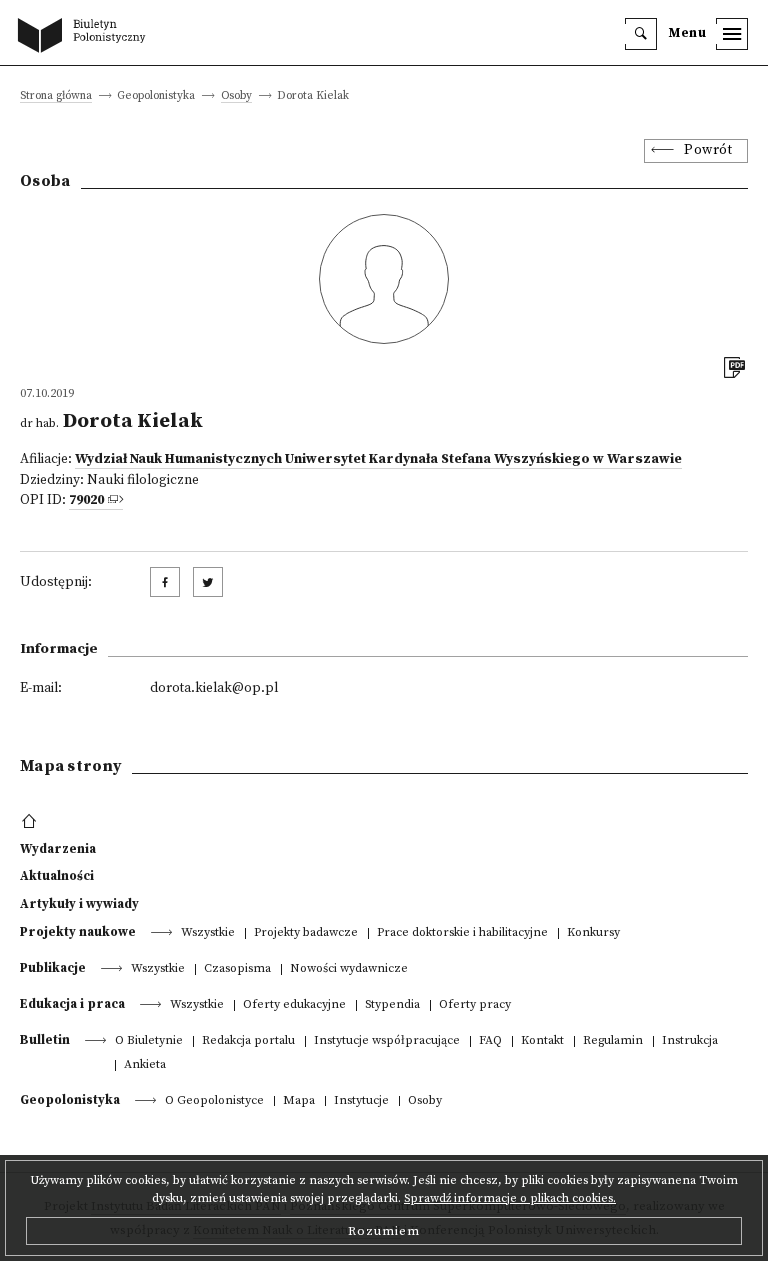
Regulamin (613, 1041)
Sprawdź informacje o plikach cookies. (510, 1198)
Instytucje (361, 1101)
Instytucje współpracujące (387, 1041)
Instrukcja (690, 1041)
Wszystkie (208, 933)
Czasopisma (237, 969)
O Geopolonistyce (214, 1101)
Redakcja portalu (248, 1041)
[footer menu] (31, 822)
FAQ (490, 1041)
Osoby (236, 96)
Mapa (299, 1101)
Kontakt (542, 1041)
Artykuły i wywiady (79, 904)
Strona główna (56, 96)
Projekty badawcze (306, 933)
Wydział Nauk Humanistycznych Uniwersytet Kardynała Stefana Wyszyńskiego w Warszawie (378, 459)
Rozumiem (384, 1231)
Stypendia (392, 1005)
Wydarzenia (58, 849)
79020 (86, 500)
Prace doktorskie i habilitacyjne (462, 933)
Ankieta (145, 1065)
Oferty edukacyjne (294, 1005)
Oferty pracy (475, 1005)
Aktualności (57, 876)
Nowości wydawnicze (349, 969)
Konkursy (593, 933)
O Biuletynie (149, 1041)
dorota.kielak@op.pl (214, 688)
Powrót (708, 150)
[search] (641, 34)
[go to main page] (86, 37)
